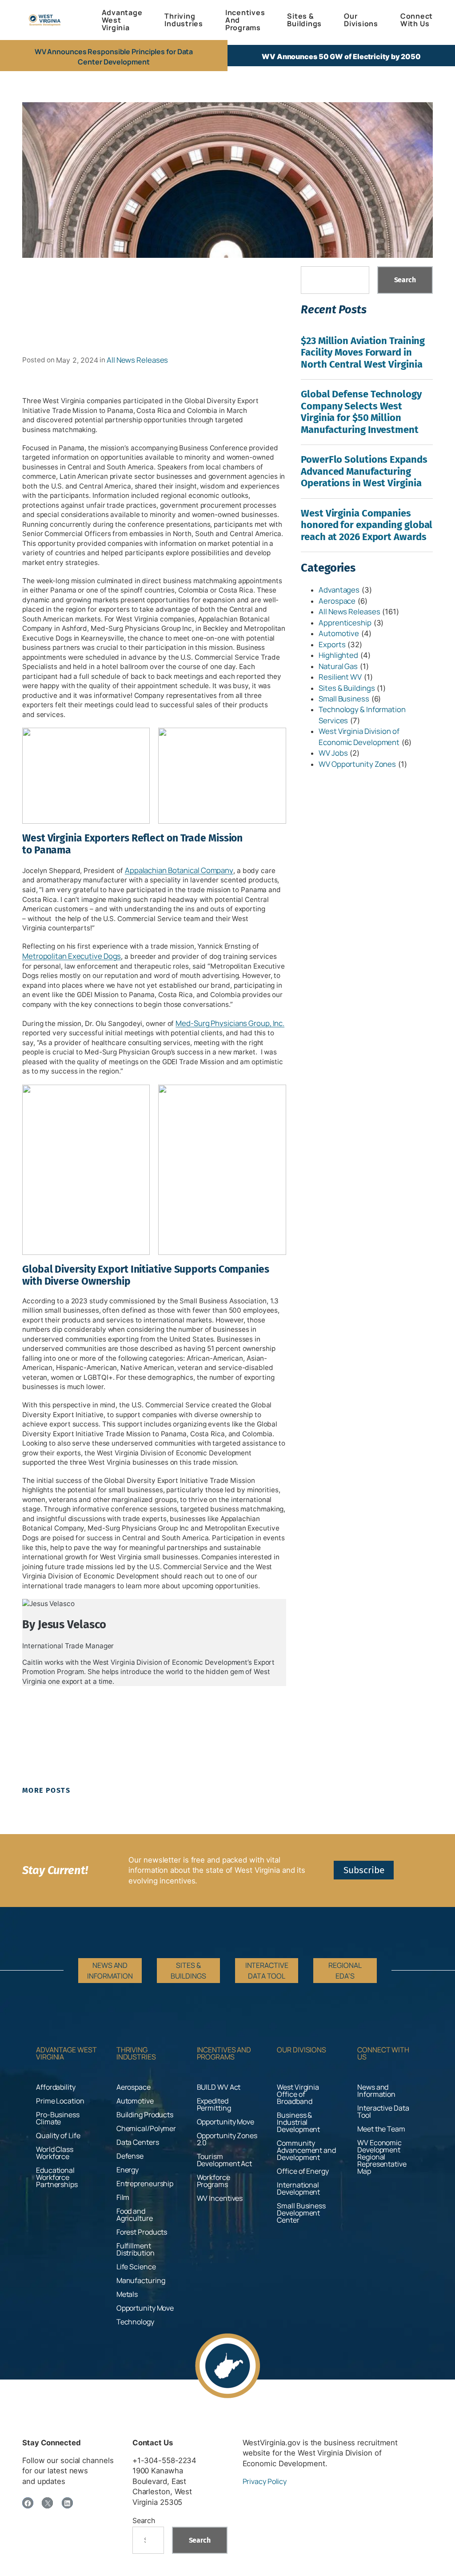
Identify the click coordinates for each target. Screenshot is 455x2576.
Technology (135, 2322)
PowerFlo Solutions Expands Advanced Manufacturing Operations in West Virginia (364, 471)
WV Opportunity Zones (357, 764)
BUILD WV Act (219, 2087)
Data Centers (138, 2142)
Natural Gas (338, 666)
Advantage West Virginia (66, 2053)
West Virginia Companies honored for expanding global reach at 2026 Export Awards (367, 525)
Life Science (136, 2267)
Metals (127, 2294)
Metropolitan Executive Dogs (72, 956)
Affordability (56, 2087)
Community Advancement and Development (306, 2150)
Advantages (339, 590)
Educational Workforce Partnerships (57, 2177)
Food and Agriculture (135, 2215)
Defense (130, 2156)
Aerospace (337, 601)
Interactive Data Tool (383, 2111)
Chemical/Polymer (146, 2128)
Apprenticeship (345, 623)
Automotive (339, 633)
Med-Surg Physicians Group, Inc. (230, 1023)
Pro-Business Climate (58, 2118)
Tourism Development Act (225, 2160)
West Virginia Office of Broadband (298, 2094)
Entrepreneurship (145, 2183)
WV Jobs (333, 753)
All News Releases (137, 360)
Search (405, 280)
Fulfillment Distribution (136, 2249)
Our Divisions (301, 2050)
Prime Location (60, 2101)
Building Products (145, 2115)
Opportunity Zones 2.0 (227, 2139)
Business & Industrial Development (298, 2122)
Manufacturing (141, 2280)
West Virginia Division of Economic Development (359, 736)
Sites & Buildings (347, 688)
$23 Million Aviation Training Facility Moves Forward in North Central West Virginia (363, 353)
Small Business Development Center (301, 2213)
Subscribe (364, 1870)
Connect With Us (383, 2053)
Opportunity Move (145, 2308)
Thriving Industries (136, 2053)
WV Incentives (220, 2198)
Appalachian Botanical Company (179, 870)
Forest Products (142, 2232)
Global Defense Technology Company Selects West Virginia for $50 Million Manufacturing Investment (361, 412)
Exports (332, 644)
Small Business (344, 699)
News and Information (376, 2091)
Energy (128, 2170)
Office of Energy (303, 2171)
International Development (298, 2188)
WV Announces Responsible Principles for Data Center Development (114, 56)
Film (123, 2197)
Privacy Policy (265, 2481)
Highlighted (338, 655)
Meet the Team (381, 2129)
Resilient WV (340, 677)
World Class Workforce (55, 2153)
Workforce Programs (214, 2181)
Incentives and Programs (224, 2053)
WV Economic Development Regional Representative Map (382, 2157)
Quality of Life (58, 2135)
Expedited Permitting (214, 2104)
